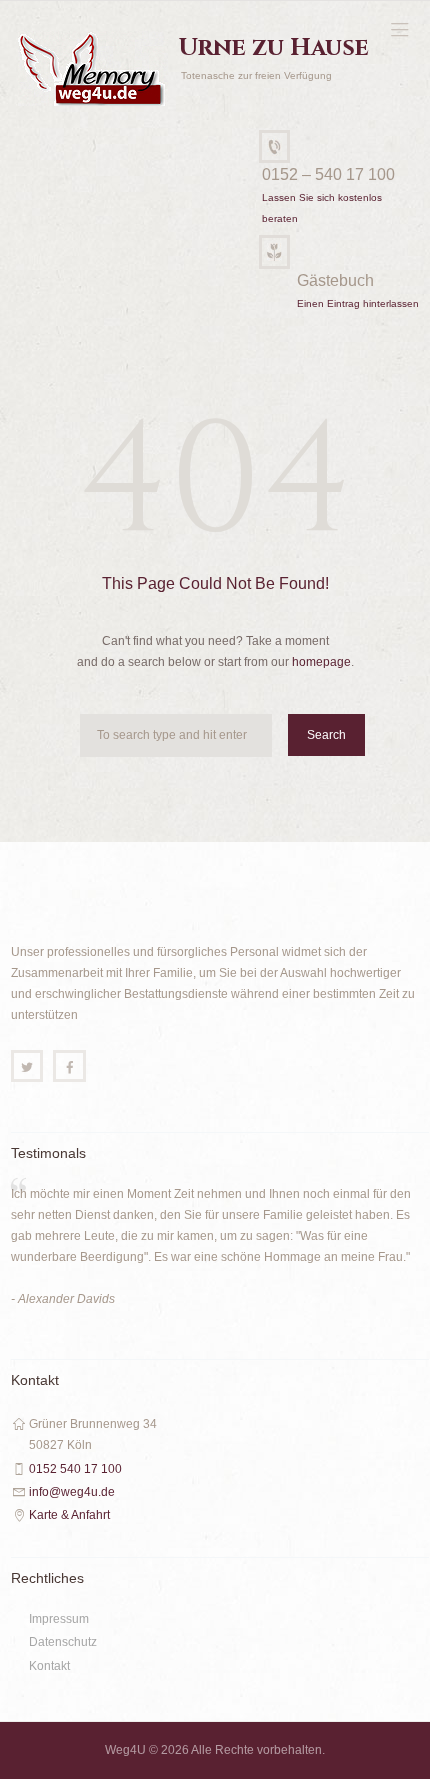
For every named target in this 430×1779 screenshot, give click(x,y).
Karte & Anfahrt (69, 1515)
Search (326, 735)
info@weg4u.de (72, 1492)
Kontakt (49, 1666)
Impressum (59, 1619)
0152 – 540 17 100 (328, 174)
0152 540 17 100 (75, 1469)
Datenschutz (63, 1642)
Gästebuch (335, 280)
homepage (321, 662)
